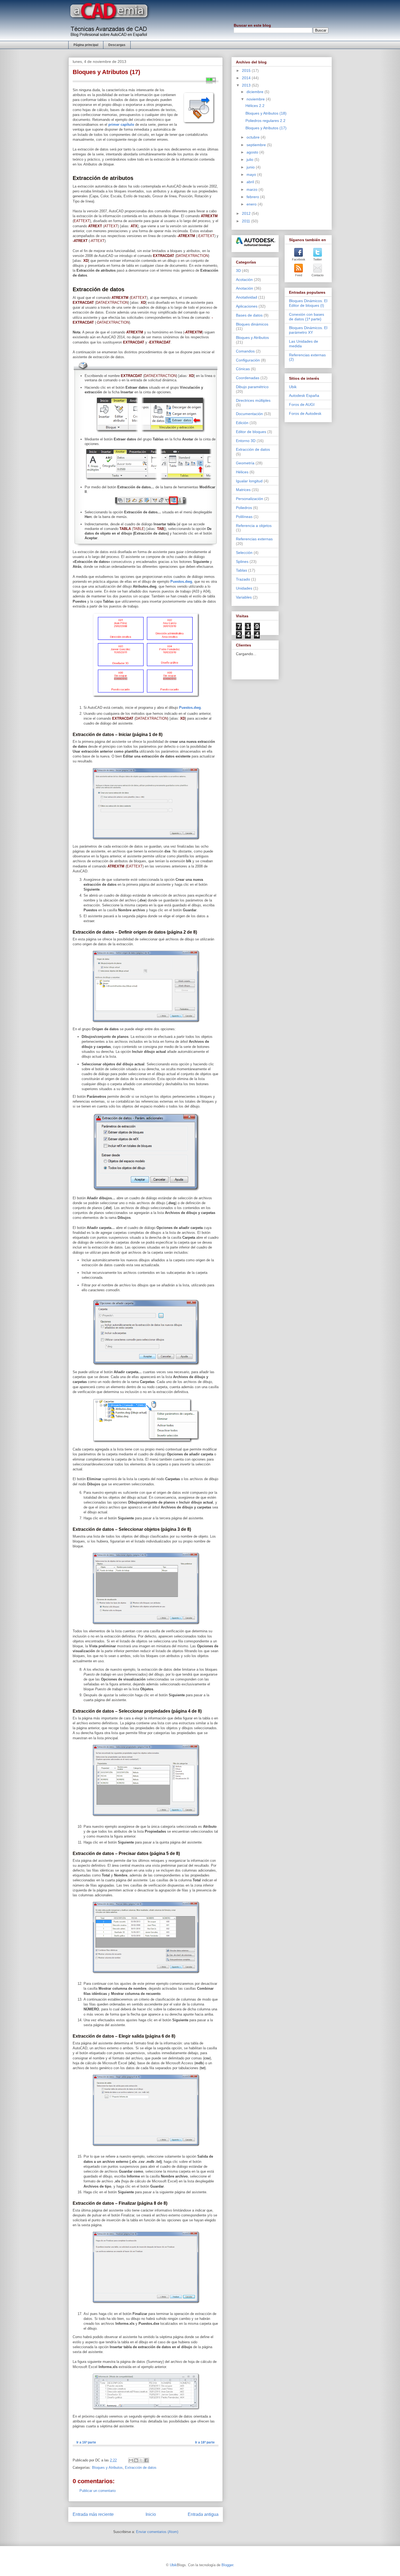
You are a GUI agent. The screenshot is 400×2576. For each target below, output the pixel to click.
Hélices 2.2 (255, 106)
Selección (244, 553)
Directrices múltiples (253, 400)
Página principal (86, 45)
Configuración (248, 360)
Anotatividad (247, 297)
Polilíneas (244, 517)
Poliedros (244, 508)
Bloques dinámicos (252, 324)
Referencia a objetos (254, 526)
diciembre (256, 92)
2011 (247, 221)
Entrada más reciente (93, 2514)
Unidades (244, 588)
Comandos (245, 351)
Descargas (117, 45)
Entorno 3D (246, 441)
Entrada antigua (203, 2514)
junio (251, 167)
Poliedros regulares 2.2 (265, 121)
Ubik (293, 387)
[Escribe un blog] (136, 2460)
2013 (247, 85)
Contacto (318, 275)
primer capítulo (121, 125)
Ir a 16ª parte (86, 2442)
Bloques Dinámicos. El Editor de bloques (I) (308, 303)
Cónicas (243, 369)
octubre (254, 137)
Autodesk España (304, 395)
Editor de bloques (251, 432)
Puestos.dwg (181, 582)
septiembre (257, 145)
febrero (253, 197)
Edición (242, 423)
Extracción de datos (141, 2468)
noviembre (256, 99)
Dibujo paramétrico (252, 387)
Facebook (299, 259)
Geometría (245, 463)
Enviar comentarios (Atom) (157, 2532)
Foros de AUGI (302, 404)
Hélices (242, 472)
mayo (252, 174)
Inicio (151, 2514)
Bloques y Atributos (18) (266, 113)
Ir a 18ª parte (205, 2442)
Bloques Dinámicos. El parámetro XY (308, 330)
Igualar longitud (249, 481)
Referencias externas (254, 539)
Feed (299, 275)
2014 (247, 78)
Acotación (244, 280)
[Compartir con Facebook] (146, 2460)
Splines (242, 562)
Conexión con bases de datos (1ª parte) (307, 317)
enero (252, 204)
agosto (253, 152)
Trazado (243, 579)
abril (251, 182)
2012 (247, 213)
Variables (244, 597)
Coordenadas (248, 378)
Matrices (243, 490)
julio (250, 160)
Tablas (241, 570)
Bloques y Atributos (107, 2468)
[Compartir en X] (141, 2460)
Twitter (318, 259)
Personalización (250, 499)
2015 (247, 70)
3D (238, 271)
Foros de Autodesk (305, 413)
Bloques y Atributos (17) (266, 128)
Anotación (244, 288)
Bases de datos (249, 315)
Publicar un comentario (98, 2491)
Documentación (249, 414)
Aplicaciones (247, 306)
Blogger (227, 2565)
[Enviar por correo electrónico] (131, 2460)
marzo (253, 189)
